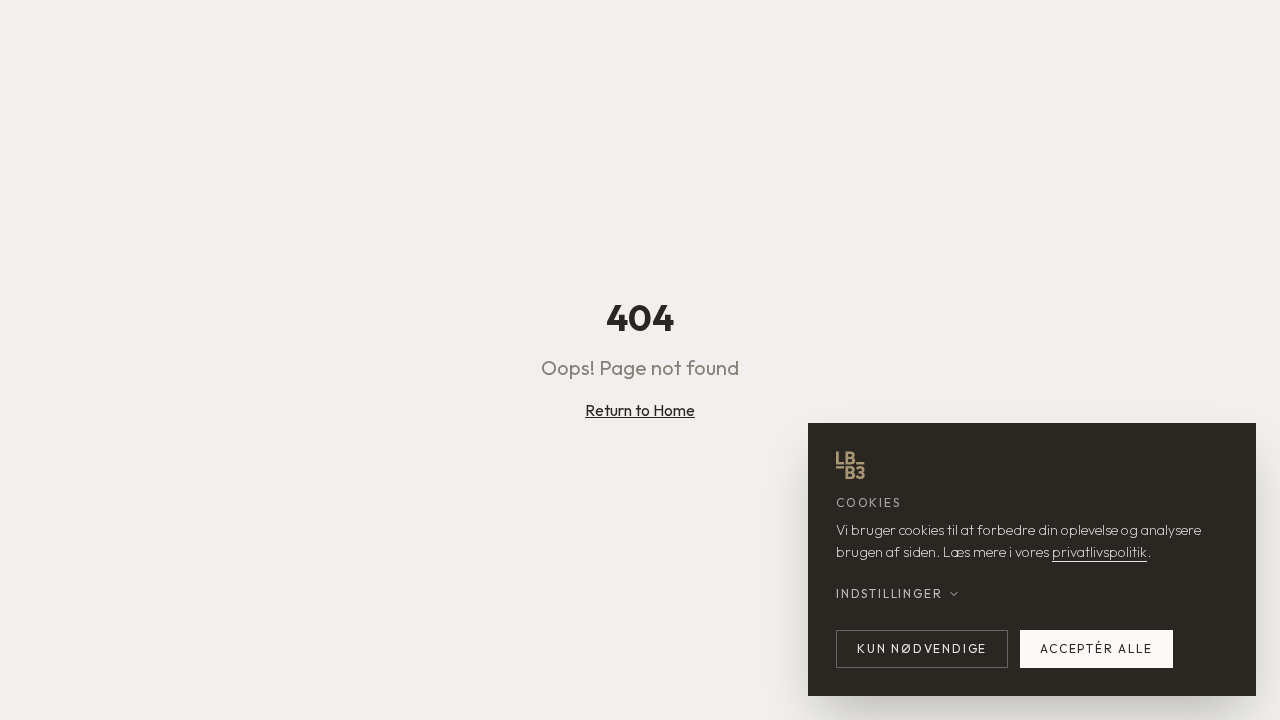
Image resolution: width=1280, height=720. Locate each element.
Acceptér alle (1096, 648)
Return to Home (640, 410)
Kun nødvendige (922, 648)
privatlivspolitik (1099, 552)
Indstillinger (889, 593)
